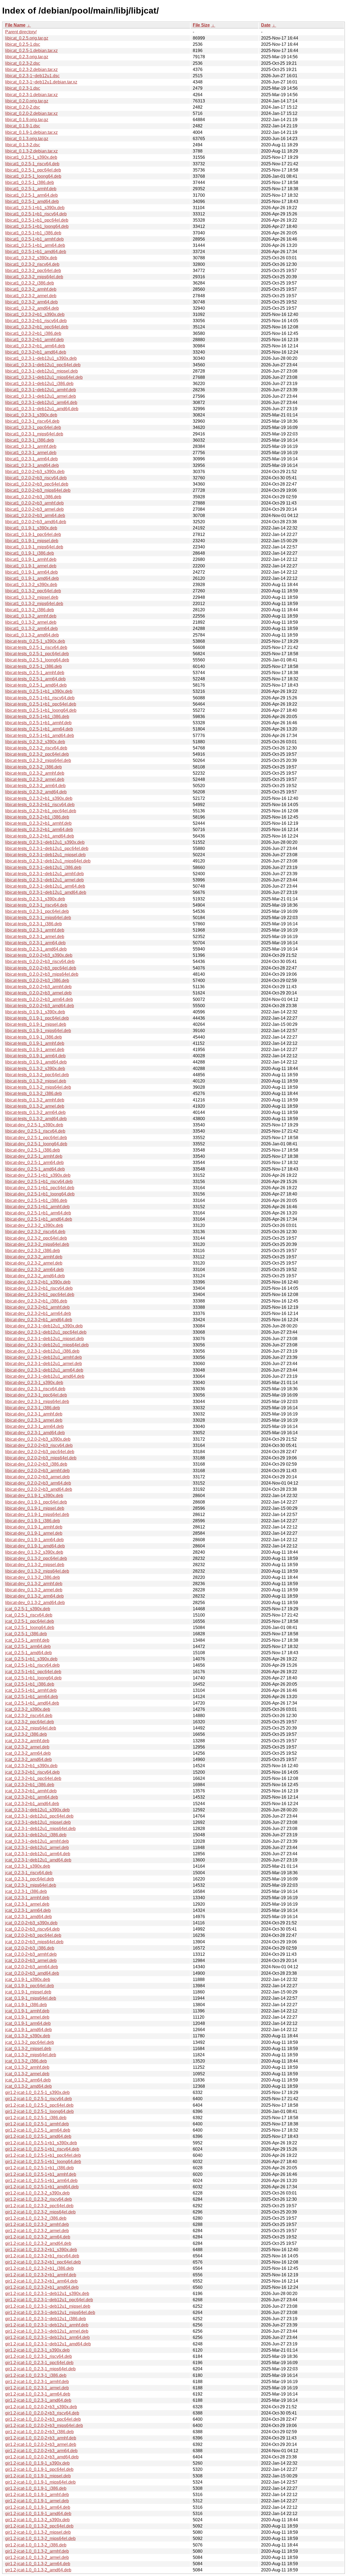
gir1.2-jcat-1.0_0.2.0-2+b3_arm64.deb (41, 2451)
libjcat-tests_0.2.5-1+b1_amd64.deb (40, 736)
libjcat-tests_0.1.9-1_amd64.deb (36, 1062)
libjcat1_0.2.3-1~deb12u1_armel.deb (41, 396)
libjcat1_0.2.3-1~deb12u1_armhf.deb (41, 390)
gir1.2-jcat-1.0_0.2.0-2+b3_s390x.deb (41, 2407)
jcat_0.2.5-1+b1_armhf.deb (31, 1690)
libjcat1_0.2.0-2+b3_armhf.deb (34, 503)
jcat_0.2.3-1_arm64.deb (28, 1910)
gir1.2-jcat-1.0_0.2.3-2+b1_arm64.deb (41, 2281)
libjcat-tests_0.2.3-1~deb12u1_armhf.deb (44, 874)
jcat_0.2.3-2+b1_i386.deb (30, 1785)
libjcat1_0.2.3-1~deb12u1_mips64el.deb (44, 377)
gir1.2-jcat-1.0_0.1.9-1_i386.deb (36, 2488)
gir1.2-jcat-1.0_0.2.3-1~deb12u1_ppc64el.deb (49, 2300)
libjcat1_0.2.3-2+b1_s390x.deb (35, 314)
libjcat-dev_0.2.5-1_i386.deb (33, 1150)
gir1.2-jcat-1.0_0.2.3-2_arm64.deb (38, 2237)
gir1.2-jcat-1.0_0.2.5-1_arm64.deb (38, 2130)
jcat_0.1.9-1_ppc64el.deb (30, 1986)
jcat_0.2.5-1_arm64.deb (28, 1646)
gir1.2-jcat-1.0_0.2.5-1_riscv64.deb (38, 2099)
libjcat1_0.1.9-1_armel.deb (31, 566)
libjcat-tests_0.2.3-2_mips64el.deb (38, 760)
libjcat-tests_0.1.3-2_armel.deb (35, 1106)
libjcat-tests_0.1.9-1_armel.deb (35, 1050)
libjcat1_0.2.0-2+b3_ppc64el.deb (37, 484)
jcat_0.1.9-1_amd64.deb (28, 2030)
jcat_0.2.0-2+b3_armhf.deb (31, 1954)
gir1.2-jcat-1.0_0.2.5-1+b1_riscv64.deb (42, 2149)
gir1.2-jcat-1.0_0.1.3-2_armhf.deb (37, 2551)
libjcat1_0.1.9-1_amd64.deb (32, 578)
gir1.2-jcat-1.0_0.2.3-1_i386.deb (36, 2375)
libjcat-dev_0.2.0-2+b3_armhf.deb (37, 1471)
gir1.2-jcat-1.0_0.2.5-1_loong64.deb (39, 2111)
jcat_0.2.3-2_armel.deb (27, 1747)
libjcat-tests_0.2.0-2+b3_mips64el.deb (42, 974)
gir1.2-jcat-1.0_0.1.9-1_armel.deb (37, 2501)
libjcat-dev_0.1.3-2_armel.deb (34, 1590)
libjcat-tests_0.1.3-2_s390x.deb (35, 1069)
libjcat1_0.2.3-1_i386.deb (30, 440)
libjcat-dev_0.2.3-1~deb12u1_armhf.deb (44, 1357)
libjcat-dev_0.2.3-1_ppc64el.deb (36, 1395)
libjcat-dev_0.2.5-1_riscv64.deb (35, 1131)
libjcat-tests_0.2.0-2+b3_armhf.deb (38, 987)
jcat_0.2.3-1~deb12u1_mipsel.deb (38, 1822)
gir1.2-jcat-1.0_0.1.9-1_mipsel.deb (38, 2476)
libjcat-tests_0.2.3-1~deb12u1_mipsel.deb (45, 855)
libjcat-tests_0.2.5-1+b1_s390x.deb (39, 691)
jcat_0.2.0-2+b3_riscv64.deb (32, 1929)
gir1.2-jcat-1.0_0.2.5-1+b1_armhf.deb (41, 2174)
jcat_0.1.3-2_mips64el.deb (31, 2055)
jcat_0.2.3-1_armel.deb (27, 1904)
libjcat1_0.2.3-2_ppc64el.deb (33, 271)
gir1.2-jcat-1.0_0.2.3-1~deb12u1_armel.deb (47, 2331)
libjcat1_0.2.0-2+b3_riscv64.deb (36, 478)
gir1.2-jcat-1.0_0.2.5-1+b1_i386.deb (39, 2168)
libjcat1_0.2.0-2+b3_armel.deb (34, 509)
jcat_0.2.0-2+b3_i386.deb (30, 1948)
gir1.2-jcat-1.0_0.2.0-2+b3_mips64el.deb (44, 2425)
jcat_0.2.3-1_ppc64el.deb (30, 1879)
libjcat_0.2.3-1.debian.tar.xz (31, 95)
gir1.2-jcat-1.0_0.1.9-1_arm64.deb (38, 2507)
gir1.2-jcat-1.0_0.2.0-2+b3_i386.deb (39, 2432)
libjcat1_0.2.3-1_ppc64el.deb (33, 427)
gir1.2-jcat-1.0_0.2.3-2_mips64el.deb (40, 2212)
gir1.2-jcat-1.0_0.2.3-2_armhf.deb (37, 2224)
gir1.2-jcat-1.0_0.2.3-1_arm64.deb (38, 2394)
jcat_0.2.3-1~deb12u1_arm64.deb (38, 1854)
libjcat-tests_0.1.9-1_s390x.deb (35, 1012)
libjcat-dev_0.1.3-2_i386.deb (33, 1577)
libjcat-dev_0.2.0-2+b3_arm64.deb (38, 1483)
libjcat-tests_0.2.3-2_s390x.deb (35, 742)
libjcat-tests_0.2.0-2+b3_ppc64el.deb (41, 968)
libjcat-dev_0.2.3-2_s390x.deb (34, 1225)
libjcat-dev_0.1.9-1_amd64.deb (35, 1546)
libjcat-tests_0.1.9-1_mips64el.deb (38, 1031)
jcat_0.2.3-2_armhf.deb (27, 1741)
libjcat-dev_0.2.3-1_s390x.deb (34, 1383)
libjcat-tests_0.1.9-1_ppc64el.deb (37, 1018)
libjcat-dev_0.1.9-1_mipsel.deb (35, 1508)
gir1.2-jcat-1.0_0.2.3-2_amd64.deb (38, 2243)
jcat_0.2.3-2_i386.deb (26, 1734)
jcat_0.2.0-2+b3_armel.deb (31, 1961)
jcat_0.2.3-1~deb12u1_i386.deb (36, 1835)
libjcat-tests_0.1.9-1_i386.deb (33, 1037)
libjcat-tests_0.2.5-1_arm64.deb (35, 679)
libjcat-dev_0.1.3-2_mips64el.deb (37, 1571)
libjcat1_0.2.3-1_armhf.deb (31, 446)
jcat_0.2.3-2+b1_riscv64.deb (32, 1772)
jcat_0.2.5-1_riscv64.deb (29, 1615)
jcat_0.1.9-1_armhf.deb (27, 2011)
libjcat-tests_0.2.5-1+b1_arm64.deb (39, 729)
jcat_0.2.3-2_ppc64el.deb (30, 1722)
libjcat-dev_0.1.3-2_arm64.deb (34, 1596)
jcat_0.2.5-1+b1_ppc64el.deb (33, 1672)
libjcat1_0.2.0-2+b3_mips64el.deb (38, 490)
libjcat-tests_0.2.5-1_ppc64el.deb (37, 654)
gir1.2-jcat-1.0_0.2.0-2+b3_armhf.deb (41, 2438)
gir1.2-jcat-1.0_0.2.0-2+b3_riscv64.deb (42, 2413)
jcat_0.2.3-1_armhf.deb (27, 1898)
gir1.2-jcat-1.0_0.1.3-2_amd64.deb (38, 2570)
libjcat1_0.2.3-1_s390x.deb (31, 415)
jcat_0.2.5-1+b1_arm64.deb (32, 1697)
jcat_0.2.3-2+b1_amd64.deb (32, 1804)
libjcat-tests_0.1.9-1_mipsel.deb (36, 1024)
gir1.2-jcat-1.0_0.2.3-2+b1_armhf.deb (41, 2275)
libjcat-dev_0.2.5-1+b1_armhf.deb (37, 1207)
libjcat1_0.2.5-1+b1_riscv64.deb (36, 214)
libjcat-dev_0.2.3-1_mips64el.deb (37, 1402)
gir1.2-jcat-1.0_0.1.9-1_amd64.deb (38, 2514)
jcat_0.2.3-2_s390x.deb (28, 1709)
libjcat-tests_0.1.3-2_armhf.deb (35, 1100)
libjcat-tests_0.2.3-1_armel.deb (35, 937)
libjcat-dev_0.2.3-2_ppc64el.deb (36, 1238)
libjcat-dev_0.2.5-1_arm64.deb (34, 1163)
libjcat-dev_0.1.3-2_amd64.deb (35, 1603)
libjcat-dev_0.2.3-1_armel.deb (34, 1420)
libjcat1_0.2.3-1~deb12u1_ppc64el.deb (43, 365)
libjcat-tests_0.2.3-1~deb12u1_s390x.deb (45, 842)
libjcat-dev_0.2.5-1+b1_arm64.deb (38, 1213)
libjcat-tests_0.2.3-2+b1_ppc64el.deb (41, 811)
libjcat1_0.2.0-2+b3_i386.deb (33, 497)
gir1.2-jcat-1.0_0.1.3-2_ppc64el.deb (39, 2526)
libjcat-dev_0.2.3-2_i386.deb (33, 1251)
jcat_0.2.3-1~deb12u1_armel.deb (37, 1848)
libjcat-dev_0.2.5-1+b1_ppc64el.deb (40, 1188)
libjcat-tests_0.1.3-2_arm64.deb (35, 1112)
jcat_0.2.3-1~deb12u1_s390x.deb (37, 1810)
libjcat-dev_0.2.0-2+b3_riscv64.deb (39, 1445)
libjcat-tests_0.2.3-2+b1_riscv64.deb (40, 805)
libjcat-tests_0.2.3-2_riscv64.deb (36, 748)
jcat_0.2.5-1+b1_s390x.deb (31, 1659)
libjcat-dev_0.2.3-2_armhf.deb (34, 1257)
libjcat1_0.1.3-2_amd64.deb (32, 635)
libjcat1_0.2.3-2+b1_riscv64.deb (36, 321)
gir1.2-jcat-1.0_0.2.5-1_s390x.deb (37, 2092)
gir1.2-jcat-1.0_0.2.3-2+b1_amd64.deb (42, 2287)
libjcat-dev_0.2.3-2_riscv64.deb (35, 1232)
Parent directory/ (21, 32)
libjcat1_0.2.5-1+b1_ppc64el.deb (37, 220)
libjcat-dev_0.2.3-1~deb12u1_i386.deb (42, 1351)
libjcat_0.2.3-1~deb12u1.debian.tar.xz (41, 82)
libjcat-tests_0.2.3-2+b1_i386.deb (37, 817)
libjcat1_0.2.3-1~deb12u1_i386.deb (39, 384)
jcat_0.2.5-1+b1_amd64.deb (32, 1703)
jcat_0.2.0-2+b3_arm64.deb (32, 1967)
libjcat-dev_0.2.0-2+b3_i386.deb (36, 1464)
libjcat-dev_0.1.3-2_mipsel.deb (35, 1565)
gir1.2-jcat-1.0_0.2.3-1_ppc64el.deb (39, 2363)
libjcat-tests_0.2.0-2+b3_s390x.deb (39, 955)
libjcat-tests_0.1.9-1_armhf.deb (35, 1043)
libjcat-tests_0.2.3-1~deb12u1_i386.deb (43, 867)
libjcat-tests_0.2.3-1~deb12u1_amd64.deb (46, 892)
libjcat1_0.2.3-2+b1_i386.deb (33, 333)
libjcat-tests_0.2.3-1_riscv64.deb (36, 905)
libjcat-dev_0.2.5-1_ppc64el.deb (36, 1138)
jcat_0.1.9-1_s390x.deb (28, 1979)
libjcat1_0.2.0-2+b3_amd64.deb (36, 522)
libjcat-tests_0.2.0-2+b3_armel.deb (38, 993)
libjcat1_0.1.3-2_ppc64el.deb (33, 591)
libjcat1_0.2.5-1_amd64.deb (32, 201)
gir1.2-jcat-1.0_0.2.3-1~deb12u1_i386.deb (46, 2319)
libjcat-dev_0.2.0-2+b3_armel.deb (37, 1477)
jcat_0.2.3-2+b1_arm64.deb (32, 1797)
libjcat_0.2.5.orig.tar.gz (27, 38)
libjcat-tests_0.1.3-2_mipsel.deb (36, 1081)
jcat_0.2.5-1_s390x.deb (28, 1609)
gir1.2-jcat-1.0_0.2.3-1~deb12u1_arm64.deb (47, 2337)
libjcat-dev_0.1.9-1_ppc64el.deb (36, 1502)
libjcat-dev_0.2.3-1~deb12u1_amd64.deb (45, 1376)
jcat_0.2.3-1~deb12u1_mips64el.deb (40, 1829)
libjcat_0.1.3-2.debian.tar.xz (31, 151)
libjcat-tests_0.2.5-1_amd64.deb (36, 685)
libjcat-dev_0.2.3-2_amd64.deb (35, 1276)
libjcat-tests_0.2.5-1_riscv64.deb (36, 647)
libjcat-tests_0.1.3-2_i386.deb (33, 1093)
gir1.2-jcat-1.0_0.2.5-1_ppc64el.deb (39, 2105)
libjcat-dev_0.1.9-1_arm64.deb (34, 1540)
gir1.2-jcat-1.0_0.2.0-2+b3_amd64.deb (42, 2457)
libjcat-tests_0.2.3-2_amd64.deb (36, 792)
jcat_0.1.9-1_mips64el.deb (31, 1998)
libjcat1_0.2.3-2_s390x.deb (31, 258)
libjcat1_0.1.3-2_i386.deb (30, 610)
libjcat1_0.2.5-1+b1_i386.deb (33, 233)
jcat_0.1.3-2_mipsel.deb (28, 2049)
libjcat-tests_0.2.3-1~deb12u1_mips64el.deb (48, 861)
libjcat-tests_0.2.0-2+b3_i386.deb (37, 980)
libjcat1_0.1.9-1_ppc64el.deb (33, 534)
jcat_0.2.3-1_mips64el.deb (31, 1885)
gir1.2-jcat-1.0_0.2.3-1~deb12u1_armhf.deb (47, 2325)
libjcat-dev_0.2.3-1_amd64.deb (35, 1433)
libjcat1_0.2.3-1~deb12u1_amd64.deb (42, 409)
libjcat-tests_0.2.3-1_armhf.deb (35, 930)
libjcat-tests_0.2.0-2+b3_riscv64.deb (40, 961)
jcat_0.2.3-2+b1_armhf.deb (31, 1791)
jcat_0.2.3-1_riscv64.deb (29, 1873)
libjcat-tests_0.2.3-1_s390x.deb (35, 899)
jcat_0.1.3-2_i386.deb (26, 2061)
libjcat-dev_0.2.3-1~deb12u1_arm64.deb (44, 1370)
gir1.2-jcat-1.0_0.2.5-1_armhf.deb (37, 2124)
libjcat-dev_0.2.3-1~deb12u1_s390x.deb (44, 1326)
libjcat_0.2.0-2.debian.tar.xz (31, 113)
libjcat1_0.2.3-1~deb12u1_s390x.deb (41, 358)
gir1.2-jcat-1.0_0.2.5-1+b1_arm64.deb (41, 2181)
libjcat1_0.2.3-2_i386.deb (30, 283)
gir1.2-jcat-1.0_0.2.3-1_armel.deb (37, 2388)
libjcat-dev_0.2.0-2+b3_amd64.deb (39, 1489)
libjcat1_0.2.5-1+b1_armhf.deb (34, 239)
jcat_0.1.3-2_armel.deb (27, 2074)
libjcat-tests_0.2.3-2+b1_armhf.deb (38, 823)
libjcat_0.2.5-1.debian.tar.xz (31, 51)
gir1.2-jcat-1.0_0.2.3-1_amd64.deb (38, 2400)
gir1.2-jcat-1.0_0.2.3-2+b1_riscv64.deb (42, 2256)
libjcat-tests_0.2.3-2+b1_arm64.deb (39, 830)
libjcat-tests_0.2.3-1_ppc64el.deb (37, 911)
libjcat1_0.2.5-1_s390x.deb (31, 157)
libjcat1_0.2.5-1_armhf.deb (31, 189)
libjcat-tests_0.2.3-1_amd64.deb (36, 949)
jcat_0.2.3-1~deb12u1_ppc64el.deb (39, 1816)
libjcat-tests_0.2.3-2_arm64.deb (35, 786)
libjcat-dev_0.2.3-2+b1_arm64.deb (38, 1313)
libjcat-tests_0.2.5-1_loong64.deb (37, 660)
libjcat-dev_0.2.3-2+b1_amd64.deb (39, 1320)
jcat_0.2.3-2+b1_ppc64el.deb (33, 1778)
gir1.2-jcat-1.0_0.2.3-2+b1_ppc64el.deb (43, 2262)
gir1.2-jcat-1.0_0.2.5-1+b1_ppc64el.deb (43, 2155)
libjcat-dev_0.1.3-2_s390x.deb (34, 1552)
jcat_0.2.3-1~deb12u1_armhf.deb (37, 1841)
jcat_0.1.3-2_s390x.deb (28, 2036)
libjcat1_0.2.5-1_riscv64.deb (32, 164)
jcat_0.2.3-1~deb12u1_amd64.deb (38, 1860)
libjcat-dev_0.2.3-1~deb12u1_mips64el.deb (47, 1345)
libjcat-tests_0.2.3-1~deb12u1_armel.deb (44, 880)
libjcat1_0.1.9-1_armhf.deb (31, 559)
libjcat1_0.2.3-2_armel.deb (31, 296)
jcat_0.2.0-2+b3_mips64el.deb (34, 1942)
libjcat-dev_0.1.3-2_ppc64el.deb (36, 1558)
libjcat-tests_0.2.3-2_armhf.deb (35, 773)
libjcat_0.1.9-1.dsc (23, 126)
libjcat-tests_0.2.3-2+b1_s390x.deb (39, 798)
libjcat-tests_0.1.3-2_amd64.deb (36, 1119)
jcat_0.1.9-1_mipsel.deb (28, 1992)
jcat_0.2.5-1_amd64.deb (28, 1653)
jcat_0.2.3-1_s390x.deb (28, 1866)
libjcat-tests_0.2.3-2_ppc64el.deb (37, 754)
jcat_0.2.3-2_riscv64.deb (29, 1716)
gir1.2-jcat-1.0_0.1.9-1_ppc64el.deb (39, 2469)
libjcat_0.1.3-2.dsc (23, 145)
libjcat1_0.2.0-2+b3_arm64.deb (35, 515)
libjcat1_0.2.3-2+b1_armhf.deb (34, 340)
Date (266, 25)
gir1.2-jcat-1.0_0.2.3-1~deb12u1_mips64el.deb (50, 2312)
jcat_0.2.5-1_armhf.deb (27, 1640)
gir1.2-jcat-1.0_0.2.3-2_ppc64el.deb (39, 2206)
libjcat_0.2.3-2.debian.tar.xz (31, 70)
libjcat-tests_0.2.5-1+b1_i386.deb (37, 717)
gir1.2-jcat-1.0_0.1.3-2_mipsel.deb (38, 2532)
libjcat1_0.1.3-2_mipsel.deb (32, 597)
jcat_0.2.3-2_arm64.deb (28, 1753)
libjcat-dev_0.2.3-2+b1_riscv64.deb (39, 1288)
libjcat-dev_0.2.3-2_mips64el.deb (37, 1244)
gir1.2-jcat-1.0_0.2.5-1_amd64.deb (38, 2136)
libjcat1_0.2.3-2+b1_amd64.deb (36, 352)
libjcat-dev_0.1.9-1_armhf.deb (34, 1527)
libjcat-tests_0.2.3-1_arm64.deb (35, 943)
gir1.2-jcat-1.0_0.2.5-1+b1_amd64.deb (42, 2187)
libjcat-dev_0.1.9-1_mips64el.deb (37, 1515)
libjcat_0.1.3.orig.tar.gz (27, 139)
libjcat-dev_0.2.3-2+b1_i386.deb (36, 1301)
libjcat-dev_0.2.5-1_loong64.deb (36, 1144)
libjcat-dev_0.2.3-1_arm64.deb (34, 1426)
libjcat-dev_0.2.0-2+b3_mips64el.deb (41, 1458)
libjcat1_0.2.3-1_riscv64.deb (32, 421)
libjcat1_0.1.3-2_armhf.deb (31, 616)
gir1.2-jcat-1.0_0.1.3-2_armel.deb (37, 2557)
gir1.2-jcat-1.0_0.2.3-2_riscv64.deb (38, 2199)
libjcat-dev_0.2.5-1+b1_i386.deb (36, 1200)
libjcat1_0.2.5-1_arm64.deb (31, 195)
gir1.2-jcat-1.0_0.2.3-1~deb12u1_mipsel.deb (48, 2306)
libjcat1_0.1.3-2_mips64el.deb (34, 604)
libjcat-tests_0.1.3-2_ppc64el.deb (37, 1075)
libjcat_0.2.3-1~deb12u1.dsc (32, 76)
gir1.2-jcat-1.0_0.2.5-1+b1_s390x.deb (41, 2143)
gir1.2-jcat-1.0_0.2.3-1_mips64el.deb (40, 2369)
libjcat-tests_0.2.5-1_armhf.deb (35, 673)
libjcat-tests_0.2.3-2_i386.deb (33, 767)
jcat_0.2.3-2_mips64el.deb (31, 1728)
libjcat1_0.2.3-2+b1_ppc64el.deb (37, 327)
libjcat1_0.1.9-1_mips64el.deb (34, 547)
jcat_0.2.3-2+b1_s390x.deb (31, 1766)
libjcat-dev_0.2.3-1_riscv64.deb (35, 1389)
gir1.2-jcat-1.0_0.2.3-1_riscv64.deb (38, 2356)
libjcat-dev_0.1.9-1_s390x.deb (34, 1496)
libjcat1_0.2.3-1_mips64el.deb (34, 434)
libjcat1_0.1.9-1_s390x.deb (31, 528)
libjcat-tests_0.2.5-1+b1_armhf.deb (38, 723)
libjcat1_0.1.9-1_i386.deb (30, 553)
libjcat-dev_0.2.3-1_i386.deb (33, 1408)
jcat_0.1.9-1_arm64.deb (28, 2023)
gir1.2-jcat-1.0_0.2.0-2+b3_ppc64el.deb (43, 2419)
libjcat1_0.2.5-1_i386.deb (30, 182)
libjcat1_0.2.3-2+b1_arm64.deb (35, 346)
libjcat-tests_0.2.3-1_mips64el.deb (38, 918)
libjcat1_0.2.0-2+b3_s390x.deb (35, 472)
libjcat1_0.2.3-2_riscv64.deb (32, 264)
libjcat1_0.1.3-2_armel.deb (31, 622)
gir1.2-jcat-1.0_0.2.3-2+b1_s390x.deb (41, 2250)
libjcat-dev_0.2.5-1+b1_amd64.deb (39, 1219)
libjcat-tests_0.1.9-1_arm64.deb (35, 1056)
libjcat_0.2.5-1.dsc (23, 44)
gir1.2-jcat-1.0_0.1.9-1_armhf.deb (37, 2495)
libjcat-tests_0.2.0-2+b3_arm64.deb (39, 999)
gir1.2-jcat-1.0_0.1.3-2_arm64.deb (38, 2564)
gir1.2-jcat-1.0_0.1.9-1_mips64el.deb (40, 2482)
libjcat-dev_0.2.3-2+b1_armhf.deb (37, 1307)
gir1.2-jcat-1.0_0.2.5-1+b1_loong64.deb (43, 2162)
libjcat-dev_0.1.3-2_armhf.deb (34, 1584)
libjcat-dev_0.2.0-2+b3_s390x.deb (38, 1439)
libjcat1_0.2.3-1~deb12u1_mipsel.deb (41, 371)
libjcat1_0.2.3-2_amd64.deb (32, 308)
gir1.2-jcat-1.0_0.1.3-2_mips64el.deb (40, 2538)
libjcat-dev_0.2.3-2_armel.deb (34, 1263)
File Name (15, 25)
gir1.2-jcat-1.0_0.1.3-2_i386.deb (36, 2545)
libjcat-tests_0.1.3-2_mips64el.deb (38, 1087)
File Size (201, 25)
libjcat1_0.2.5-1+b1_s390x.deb (35, 208)
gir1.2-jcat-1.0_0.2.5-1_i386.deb (36, 2118)
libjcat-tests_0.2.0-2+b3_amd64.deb (40, 1006)
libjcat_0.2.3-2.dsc (23, 63)
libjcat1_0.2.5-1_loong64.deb (33, 176)
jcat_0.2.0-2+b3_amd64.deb (32, 1973)
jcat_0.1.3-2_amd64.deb (28, 2086)
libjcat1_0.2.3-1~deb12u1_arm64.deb (41, 403)
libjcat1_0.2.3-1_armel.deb (31, 453)
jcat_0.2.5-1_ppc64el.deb (30, 1621)
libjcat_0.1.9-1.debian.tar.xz (31, 132)
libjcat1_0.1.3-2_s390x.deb (31, 585)
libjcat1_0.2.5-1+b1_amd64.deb (36, 252)
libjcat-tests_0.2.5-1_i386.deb (33, 666)
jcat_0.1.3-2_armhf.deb (27, 2067)
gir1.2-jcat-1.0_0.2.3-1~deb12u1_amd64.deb (48, 2344)
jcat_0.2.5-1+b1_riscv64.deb (32, 1665)
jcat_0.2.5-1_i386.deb (26, 1634)
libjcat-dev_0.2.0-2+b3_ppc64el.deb (40, 1452)
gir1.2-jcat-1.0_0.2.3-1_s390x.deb (37, 2350)
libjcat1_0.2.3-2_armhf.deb (31, 289)
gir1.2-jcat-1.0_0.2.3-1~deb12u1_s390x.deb (47, 2294)
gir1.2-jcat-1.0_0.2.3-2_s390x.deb (37, 2193)
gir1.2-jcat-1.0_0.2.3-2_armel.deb (37, 2231)
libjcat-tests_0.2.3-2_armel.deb (35, 779)
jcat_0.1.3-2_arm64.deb (28, 2080)
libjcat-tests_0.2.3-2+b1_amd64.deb (40, 836)
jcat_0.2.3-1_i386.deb (26, 1891)
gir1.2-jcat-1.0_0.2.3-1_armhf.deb (37, 2382)
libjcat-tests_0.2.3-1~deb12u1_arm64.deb (45, 886)
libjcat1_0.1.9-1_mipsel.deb (32, 541)
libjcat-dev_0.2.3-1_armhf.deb (34, 1414)
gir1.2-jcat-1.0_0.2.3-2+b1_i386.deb (39, 2268)
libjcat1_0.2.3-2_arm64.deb (31, 302)
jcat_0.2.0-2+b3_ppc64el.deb (33, 1935)
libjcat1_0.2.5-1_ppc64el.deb (33, 170)
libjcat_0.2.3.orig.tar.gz (27, 57)
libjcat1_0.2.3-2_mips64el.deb (34, 277)
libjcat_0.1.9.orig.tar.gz (27, 120)
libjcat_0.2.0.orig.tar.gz (27, 101)
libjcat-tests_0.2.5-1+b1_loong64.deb (41, 710)
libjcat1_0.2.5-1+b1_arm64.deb (35, 245)
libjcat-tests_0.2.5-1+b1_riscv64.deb (40, 698)
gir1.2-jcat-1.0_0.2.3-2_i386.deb (36, 2218)
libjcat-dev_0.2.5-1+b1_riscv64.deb (39, 1182)
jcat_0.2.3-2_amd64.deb (28, 1759)
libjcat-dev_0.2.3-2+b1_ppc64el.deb (40, 1295)
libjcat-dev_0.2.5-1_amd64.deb (35, 1169)
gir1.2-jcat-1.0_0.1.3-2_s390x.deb (37, 2520)
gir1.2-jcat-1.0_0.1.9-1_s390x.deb (37, 2463)
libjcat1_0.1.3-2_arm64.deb (31, 628)
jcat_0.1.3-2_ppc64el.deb (30, 2042)
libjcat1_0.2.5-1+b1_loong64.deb (37, 226)
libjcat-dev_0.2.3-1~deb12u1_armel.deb (44, 1364)
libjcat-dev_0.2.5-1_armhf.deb (34, 1156)
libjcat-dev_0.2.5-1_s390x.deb (34, 1125)
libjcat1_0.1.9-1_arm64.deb (31, 572)
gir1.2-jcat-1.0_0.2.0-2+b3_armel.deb (41, 2444)
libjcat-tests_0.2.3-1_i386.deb (33, 924)
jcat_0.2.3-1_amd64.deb (28, 1917)
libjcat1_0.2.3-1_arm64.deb (31, 459)
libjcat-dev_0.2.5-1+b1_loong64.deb (40, 1194)
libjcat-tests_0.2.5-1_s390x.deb (35, 641)
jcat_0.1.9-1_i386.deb (26, 2005)
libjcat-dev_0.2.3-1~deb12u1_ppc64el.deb (46, 1332)
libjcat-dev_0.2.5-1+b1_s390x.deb (38, 1175)
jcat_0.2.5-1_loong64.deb (30, 1628)
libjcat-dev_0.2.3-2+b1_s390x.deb (38, 1282)
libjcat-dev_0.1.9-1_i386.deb (33, 1521)
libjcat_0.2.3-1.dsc (23, 88)
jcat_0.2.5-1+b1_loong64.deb (33, 1678)
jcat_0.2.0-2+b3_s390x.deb (31, 1923)
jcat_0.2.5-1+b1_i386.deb (30, 1684)
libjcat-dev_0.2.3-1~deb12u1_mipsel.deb (44, 1339)
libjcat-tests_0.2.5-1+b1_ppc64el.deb (41, 704)
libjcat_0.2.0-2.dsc (23, 107)
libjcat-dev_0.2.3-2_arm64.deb (34, 1270)
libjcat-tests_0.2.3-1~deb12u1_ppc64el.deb (47, 849)
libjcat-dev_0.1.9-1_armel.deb (34, 1533)
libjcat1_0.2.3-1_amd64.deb (32, 465)
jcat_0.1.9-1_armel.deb (27, 2017)
